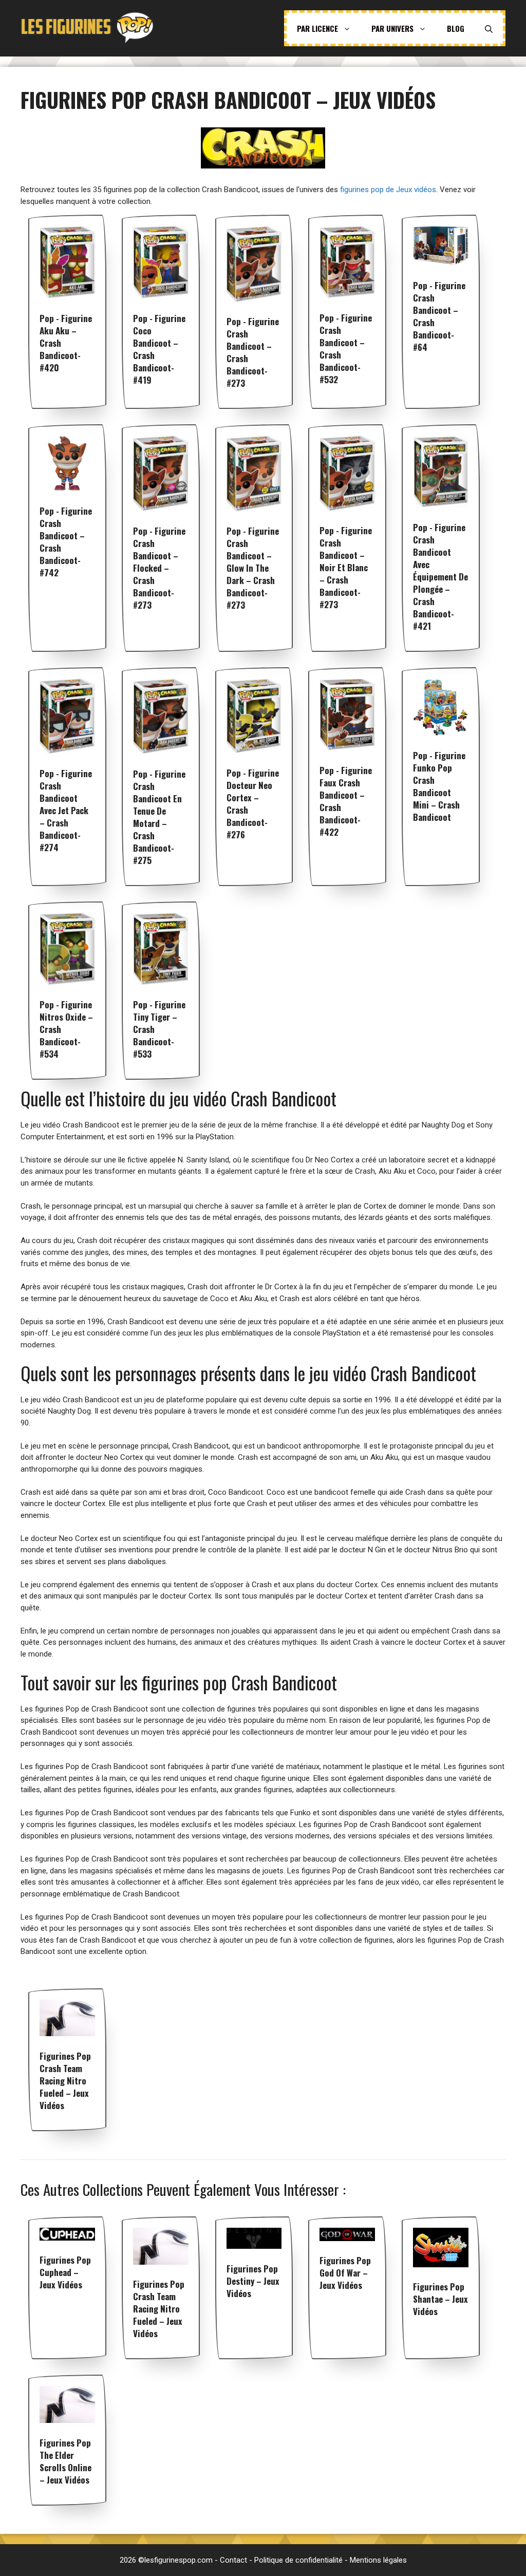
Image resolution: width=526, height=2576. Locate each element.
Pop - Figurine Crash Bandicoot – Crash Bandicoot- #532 (346, 349)
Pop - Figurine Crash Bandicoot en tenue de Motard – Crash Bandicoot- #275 (159, 817)
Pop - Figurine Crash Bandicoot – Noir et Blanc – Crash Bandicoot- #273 (346, 567)
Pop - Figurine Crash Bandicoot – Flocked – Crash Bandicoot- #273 (159, 568)
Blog (456, 28)
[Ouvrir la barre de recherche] (489, 28)
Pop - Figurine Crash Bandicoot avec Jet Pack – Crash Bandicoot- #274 (66, 810)
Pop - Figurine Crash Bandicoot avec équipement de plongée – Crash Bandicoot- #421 (440, 577)
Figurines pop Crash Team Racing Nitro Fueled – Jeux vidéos (65, 2081)
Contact (233, 2560)
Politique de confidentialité (298, 2560)
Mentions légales (378, 2560)
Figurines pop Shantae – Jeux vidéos (440, 2299)
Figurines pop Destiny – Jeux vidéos (253, 2281)
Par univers (392, 28)
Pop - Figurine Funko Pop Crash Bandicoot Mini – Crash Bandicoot (439, 786)
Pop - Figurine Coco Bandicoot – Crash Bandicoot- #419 (159, 349)
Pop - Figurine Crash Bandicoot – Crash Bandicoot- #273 (253, 352)
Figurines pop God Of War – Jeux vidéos (345, 2273)
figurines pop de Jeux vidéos (388, 190)
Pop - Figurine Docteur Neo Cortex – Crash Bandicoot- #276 (253, 804)
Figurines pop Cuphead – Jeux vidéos (65, 2272)
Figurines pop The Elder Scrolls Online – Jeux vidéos (65, 2461)
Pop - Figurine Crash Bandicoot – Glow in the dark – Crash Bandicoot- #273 (253, 568)
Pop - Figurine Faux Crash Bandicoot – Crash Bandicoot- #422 (346, 801)
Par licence (317, 28)
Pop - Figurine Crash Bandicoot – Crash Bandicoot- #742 (66, 542)
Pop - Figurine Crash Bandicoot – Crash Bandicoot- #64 (439, 316)
